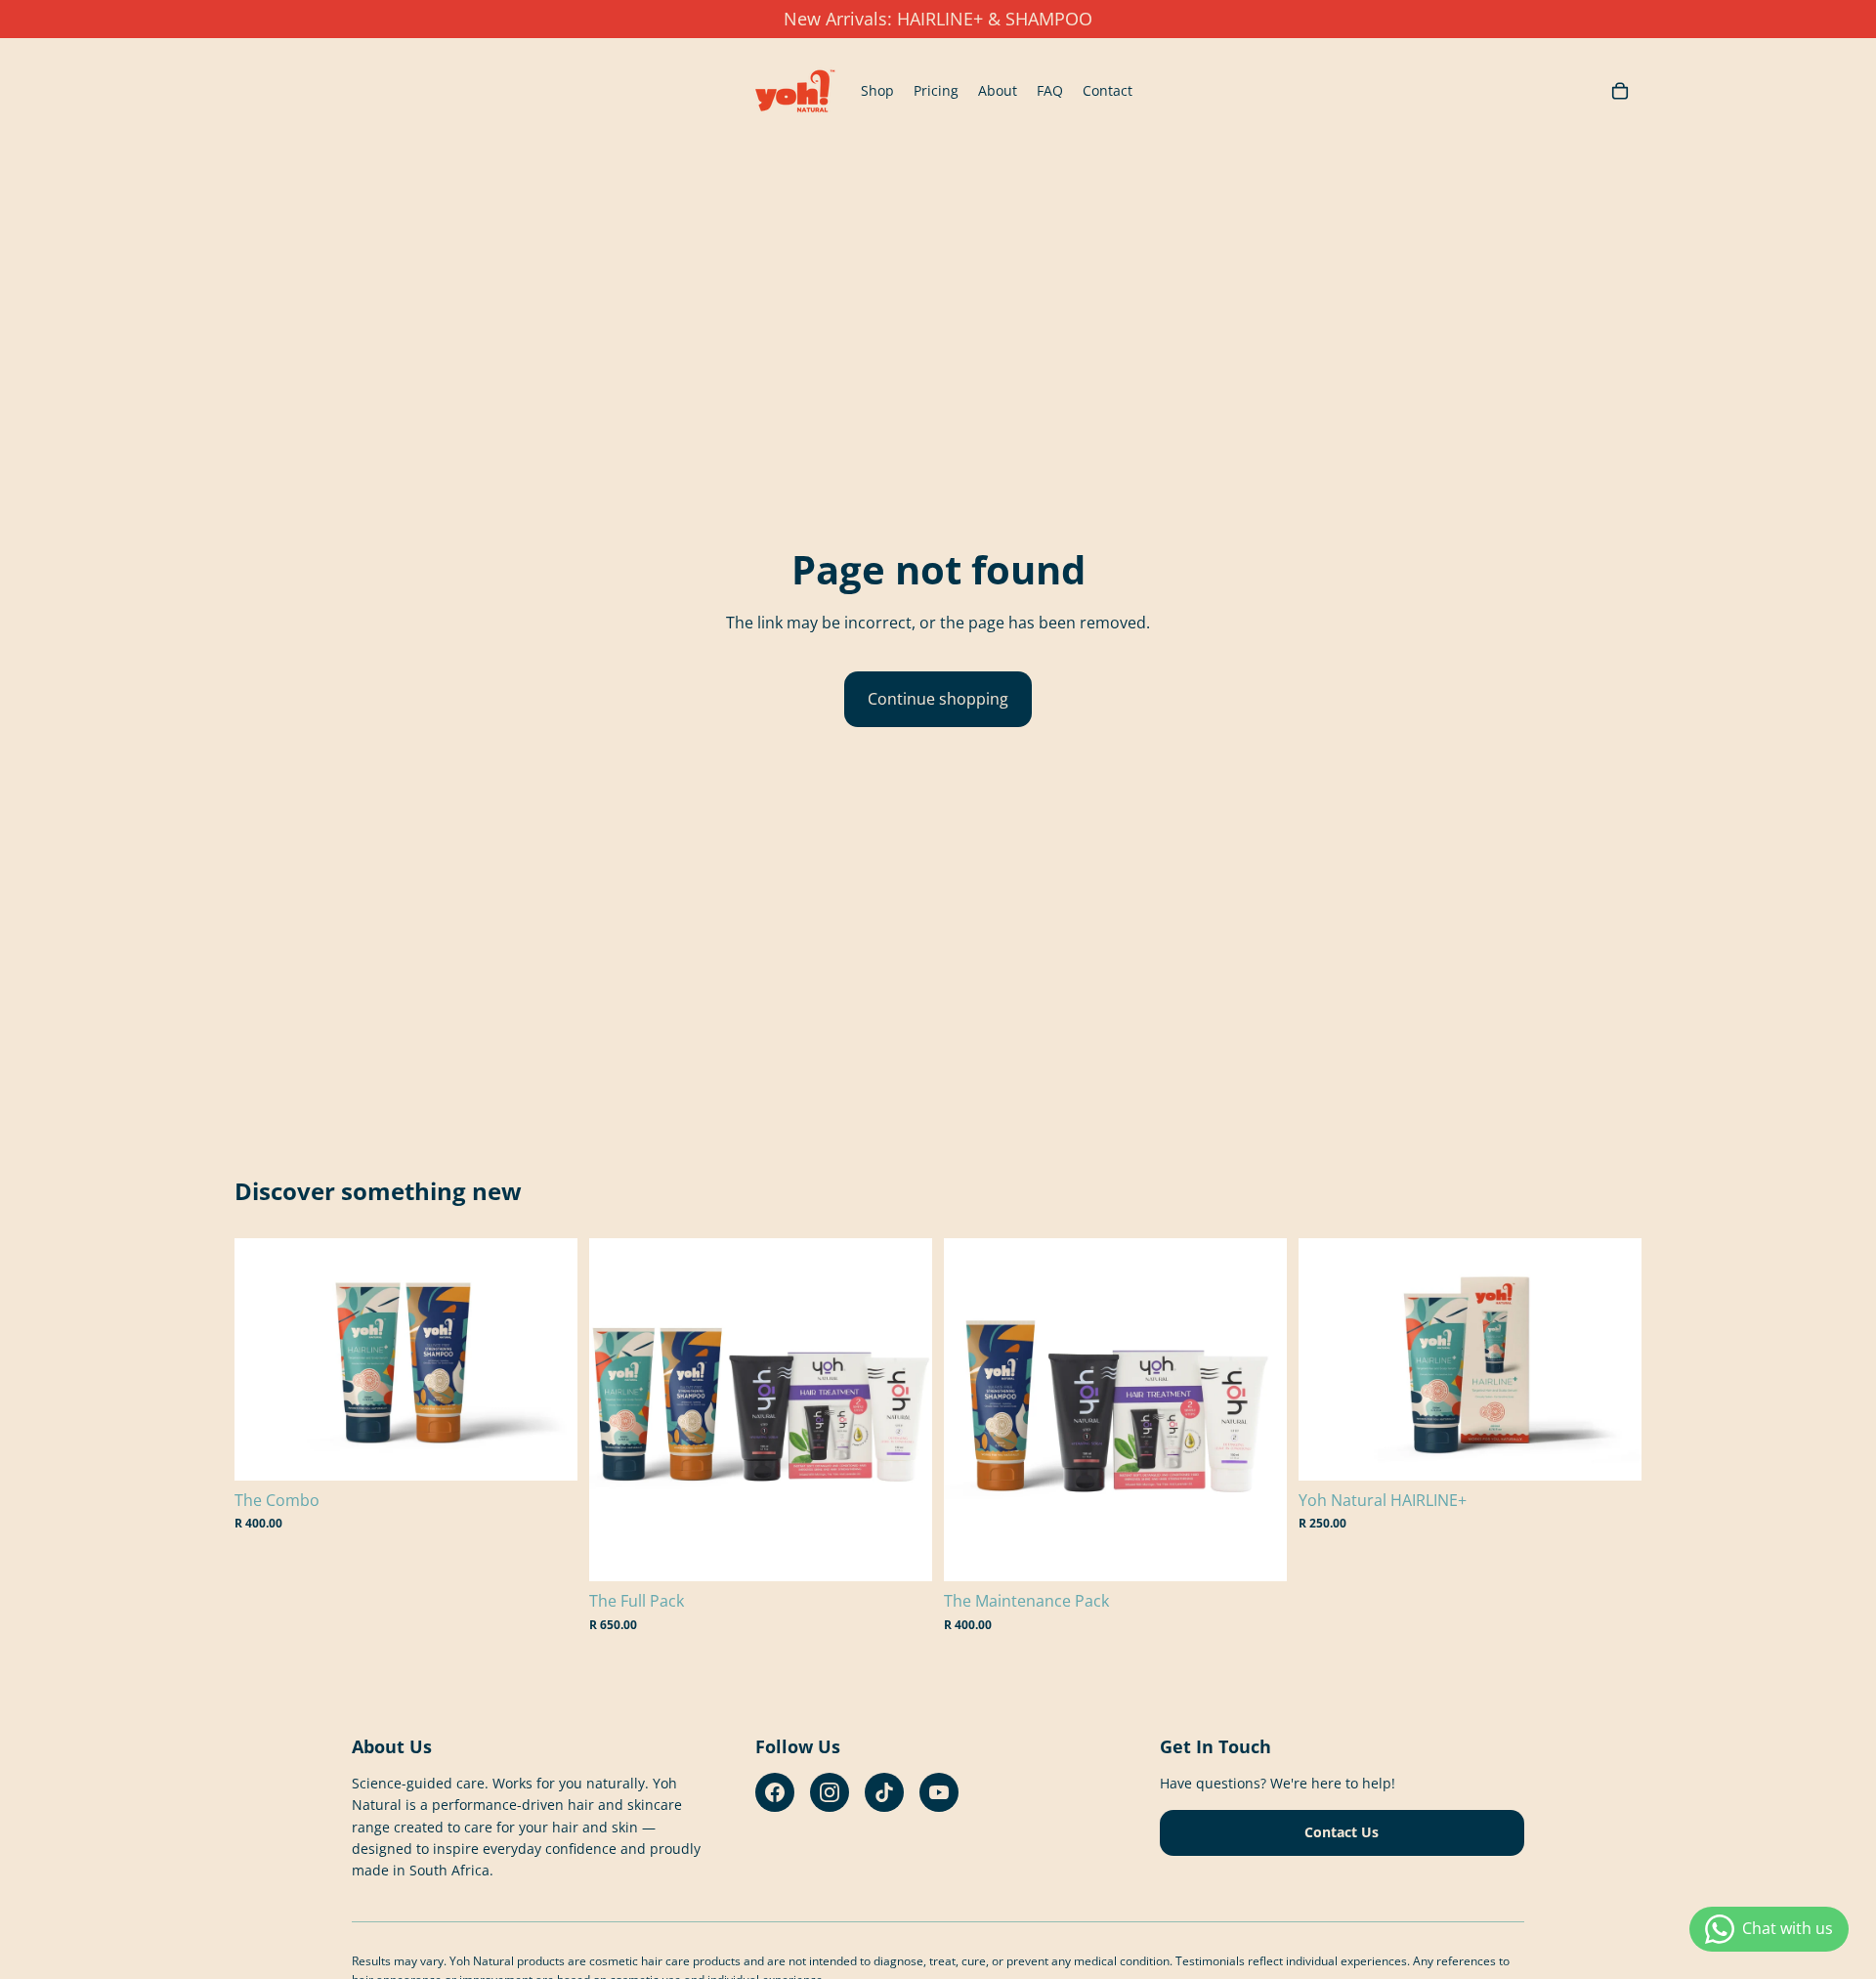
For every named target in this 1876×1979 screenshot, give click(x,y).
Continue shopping (938, 699)
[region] (938, 19)
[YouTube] (939, 1792)
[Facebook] (775, 1792)
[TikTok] (884, 1792)
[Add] (547, 1450)
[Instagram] (830, 1792)
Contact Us (1342, 1832)
